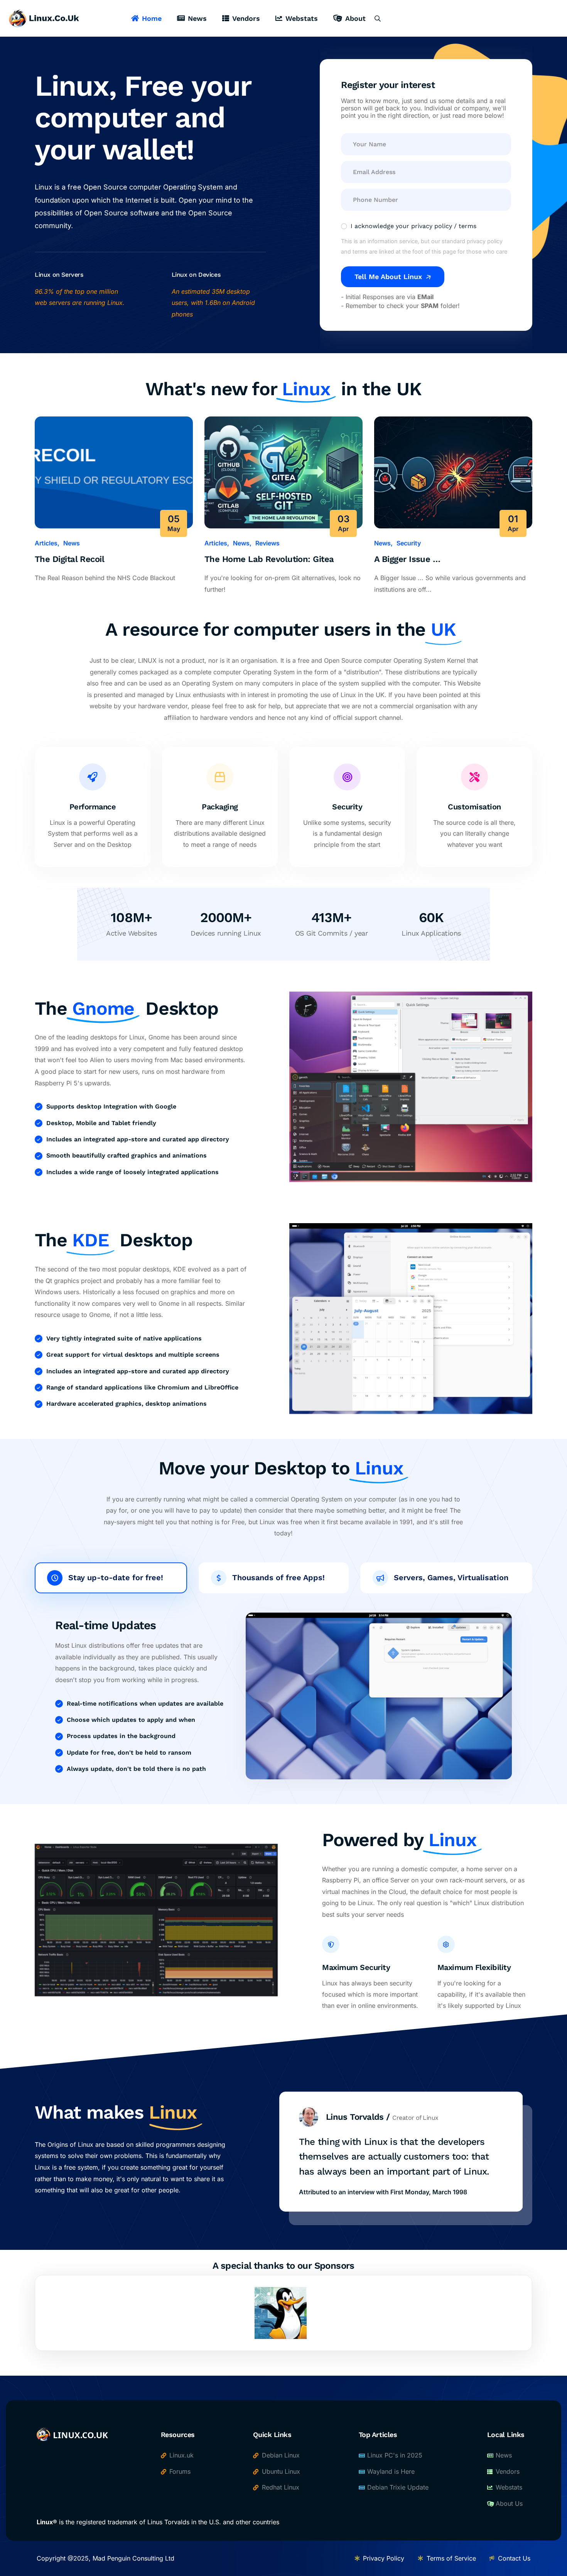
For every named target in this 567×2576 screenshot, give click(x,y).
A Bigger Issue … (407, 559)
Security (409, 543)
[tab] (111, 1578)
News (197, 18)
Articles (46, 543)
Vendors (246, 18)
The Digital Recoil (69, 559)
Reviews (267, 543)
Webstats (302, 18)
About (355, 18)
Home (152, 18)
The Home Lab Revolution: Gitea (269, 559)
